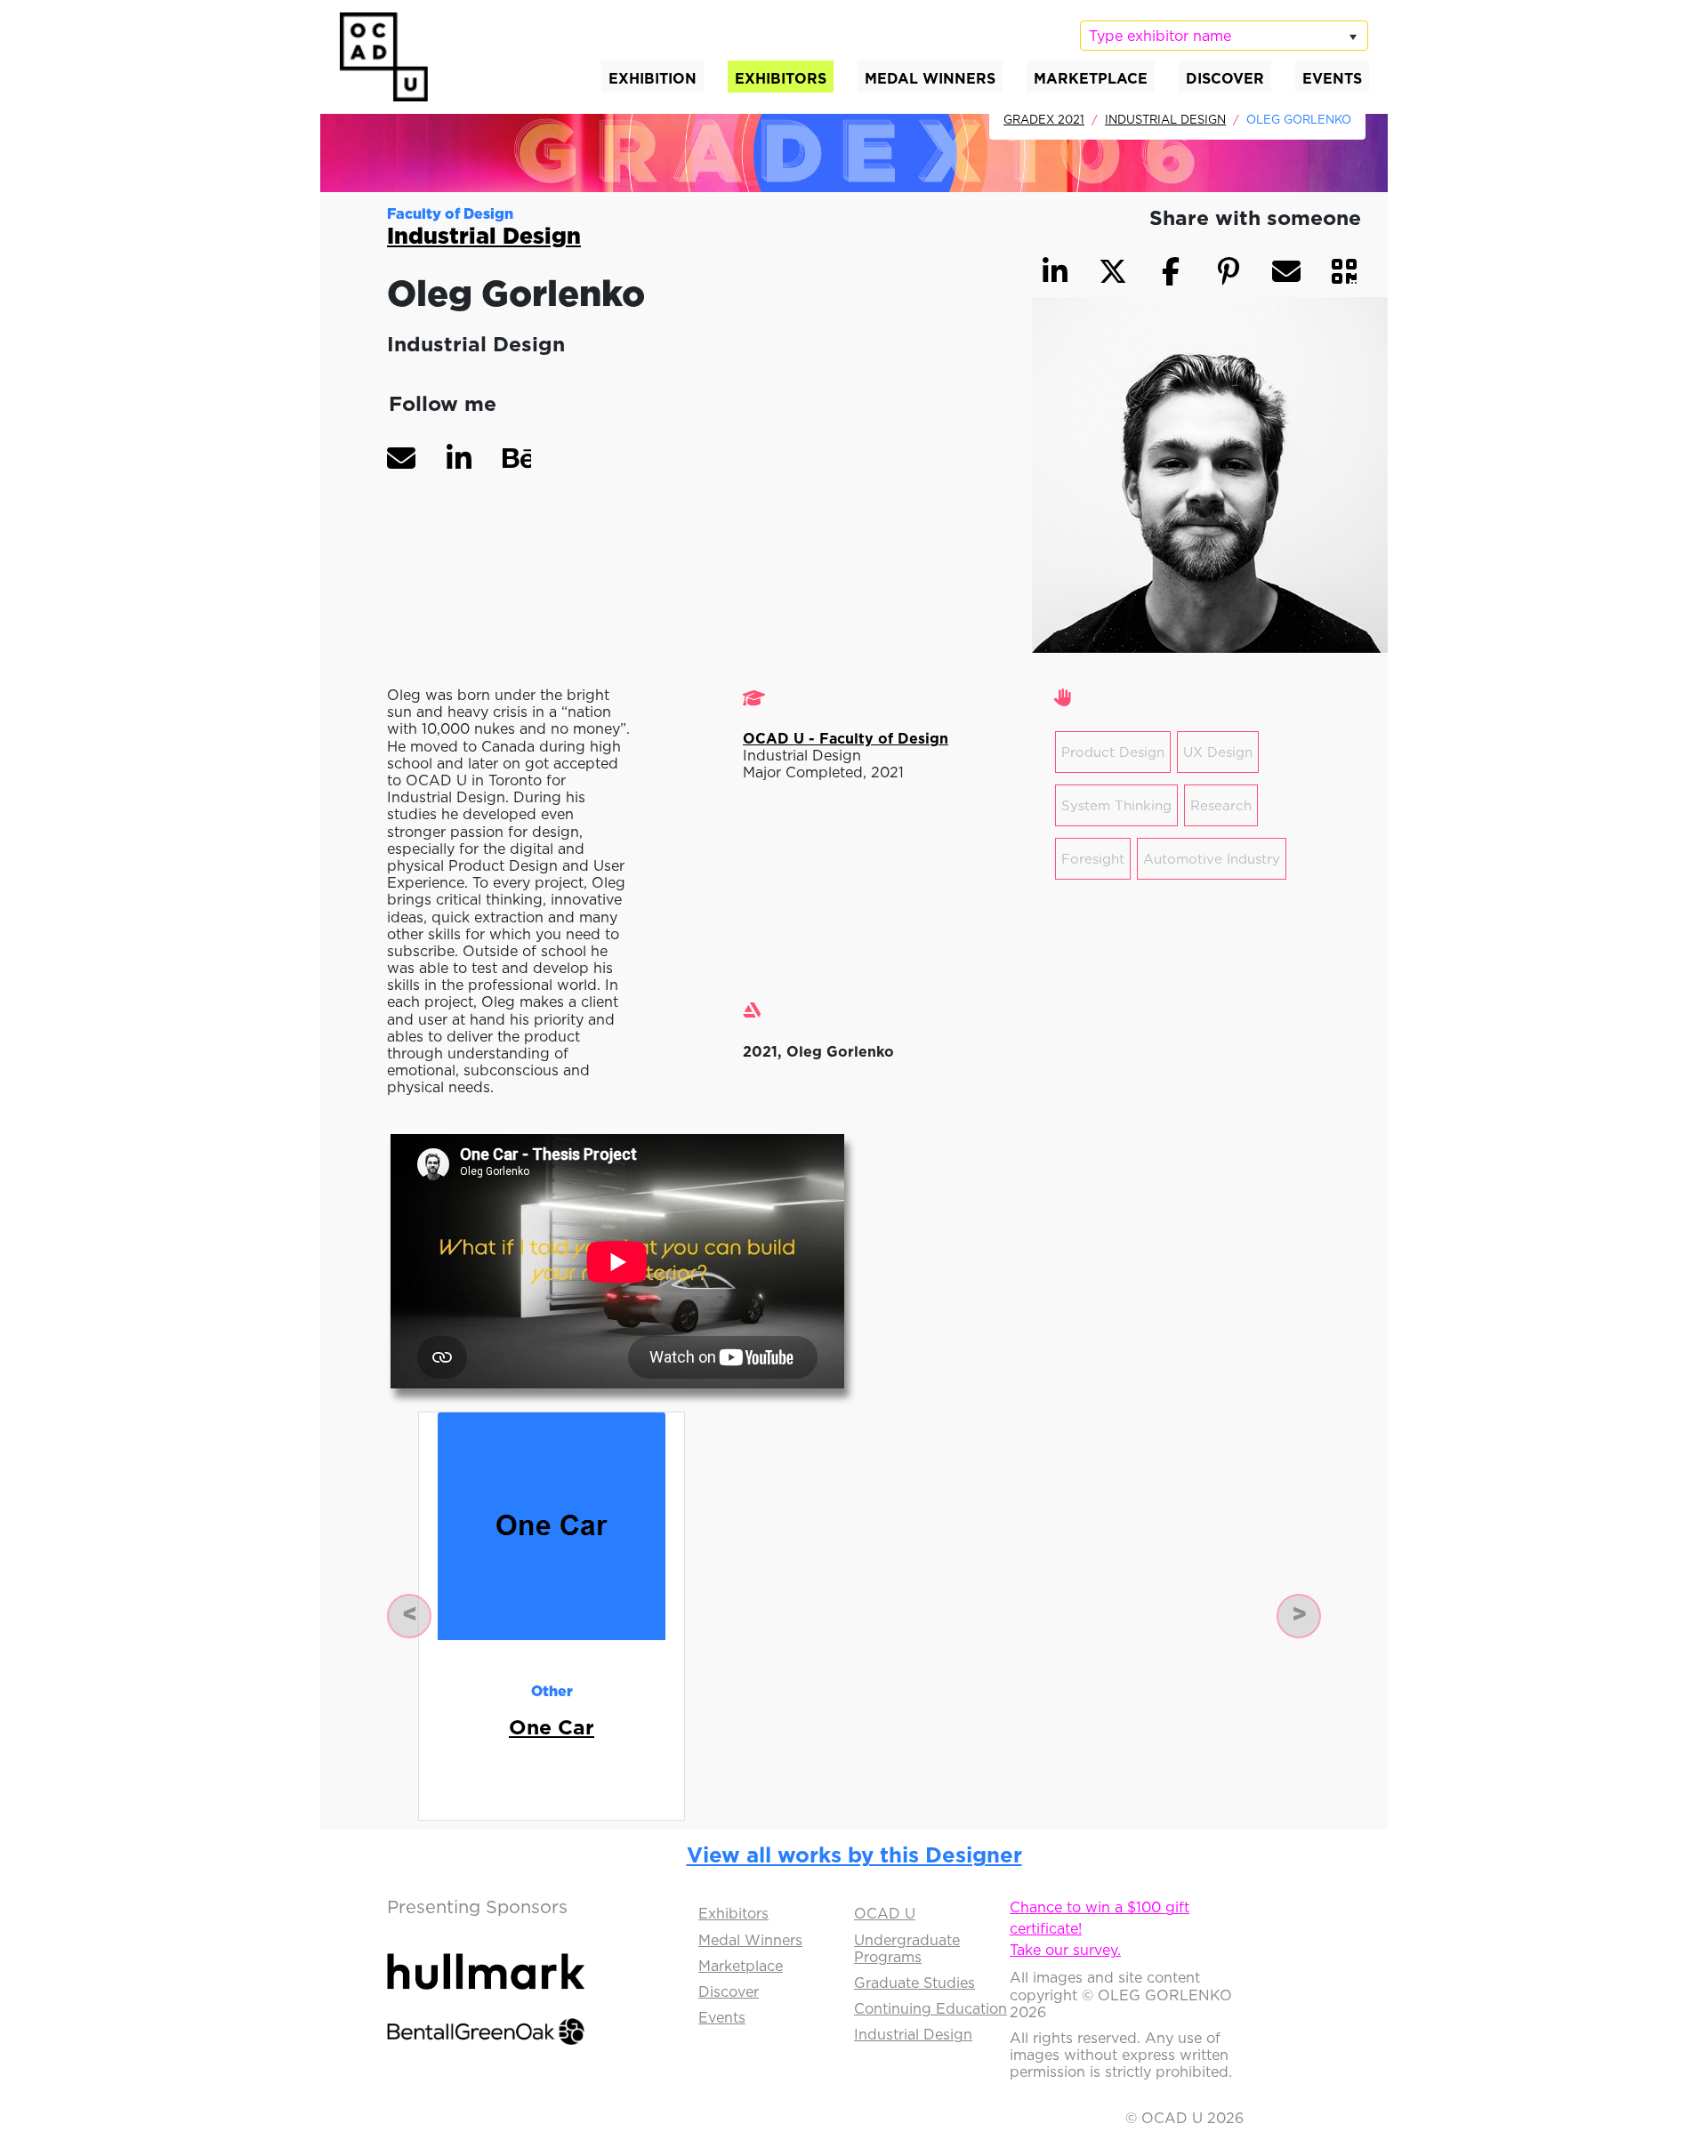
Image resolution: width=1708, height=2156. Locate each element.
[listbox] (1224, 36)
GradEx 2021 (1044, 119)
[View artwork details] (552, 1525)
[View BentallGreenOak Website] (486, 2015)
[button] (401, 458)
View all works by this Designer (854, 1854)
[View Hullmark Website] (486, 1956)
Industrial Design (1165, 119)
